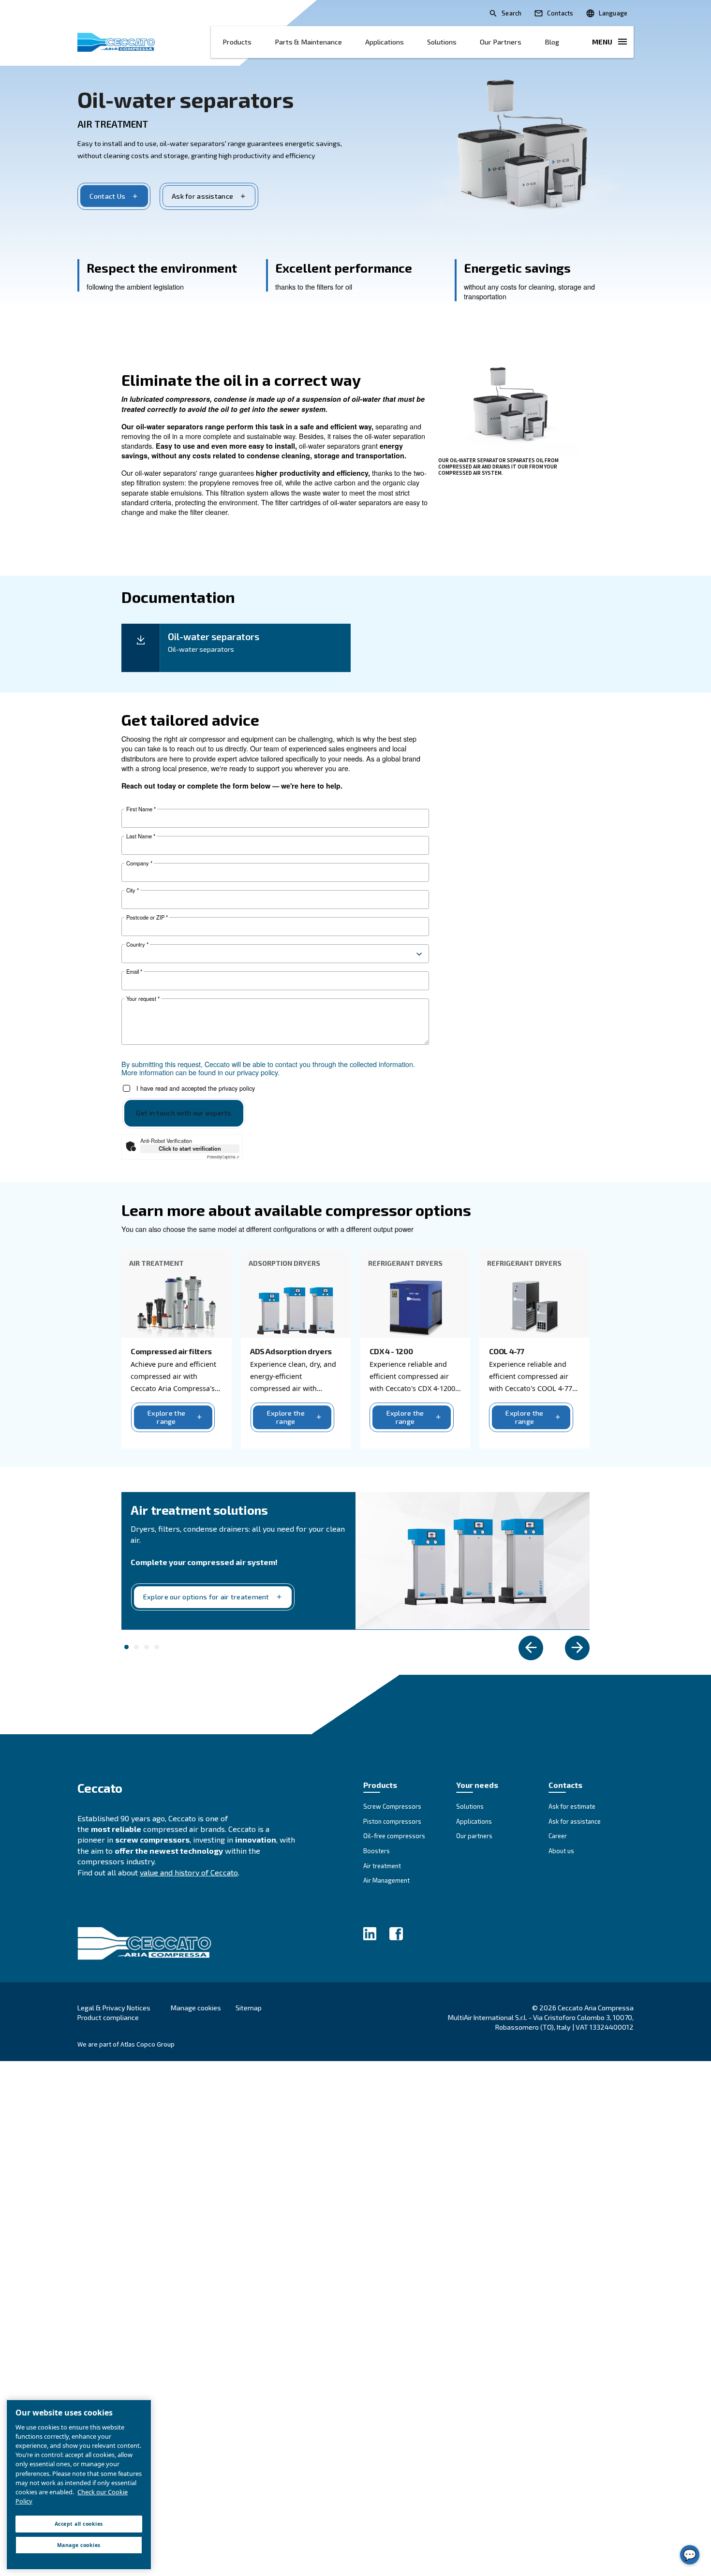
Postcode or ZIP (147, 917)
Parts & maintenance (308, 42)
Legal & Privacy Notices (114, 2008)
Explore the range (166, 1417)
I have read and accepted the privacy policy (196, 1089)
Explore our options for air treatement (206, 1597)
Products (237, 42)
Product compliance (108, 2017)
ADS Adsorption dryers (291, 1351)
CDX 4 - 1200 (391, 1351)
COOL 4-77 (507, 1351)
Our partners (501, 42)
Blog (552, 42)
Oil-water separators (185, 99)
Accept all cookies (79, 2524)
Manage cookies (196, 2008)
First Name (141, 809)
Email (134, 972)
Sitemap (249, 2008)
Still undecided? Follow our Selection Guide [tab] (147, 1647)
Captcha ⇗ (223, 1157)
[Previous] (531, 1648)
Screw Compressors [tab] (157, 1647)
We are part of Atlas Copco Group (126, 2044)
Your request (143, 999)
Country (137, 944)
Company (139, 863)
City (133, 890)
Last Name (141, 836)
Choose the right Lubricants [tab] (136, 1647)
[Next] (577, 1648)
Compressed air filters (171, 1351)
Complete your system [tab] (127, 1647)
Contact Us (107, 196)
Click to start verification (190, 1148)
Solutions (442, 42)
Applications (385, 42)
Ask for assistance (202, 196)
